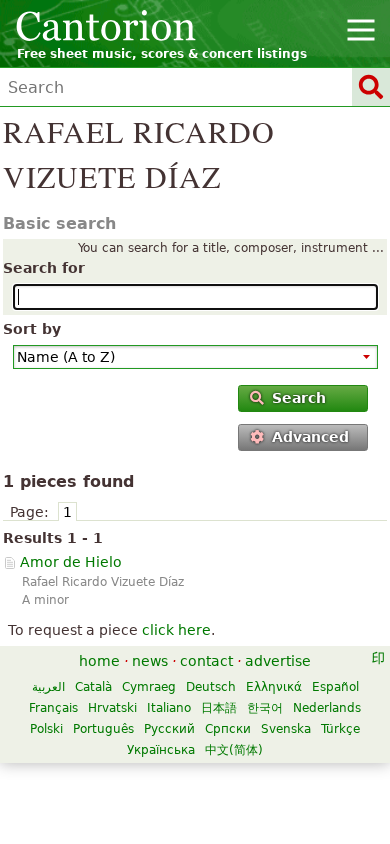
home (99, 661)
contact (206, 661)
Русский (169, 729)
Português (103, 729)
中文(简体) (234, 750)
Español (335, 687)
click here (176, 630)
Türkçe (340, 729)
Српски (228, 729)
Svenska (286, 729)
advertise (278, 661)
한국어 (265, 708)
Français (53, 708)
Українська (161, 750)
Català (93, 687)
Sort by (32, 329)
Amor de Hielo (71, 562)
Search (299, 398)
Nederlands (327, 708)
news (150, 661)
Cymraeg (149, 687)
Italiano (169, 708)
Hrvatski (112, 708)
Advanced (310, 437)
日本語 (219, 708)
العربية (48, 687)
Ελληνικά (274, 687)
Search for (44, 268)
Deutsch (211, 687)
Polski (46, 729)
